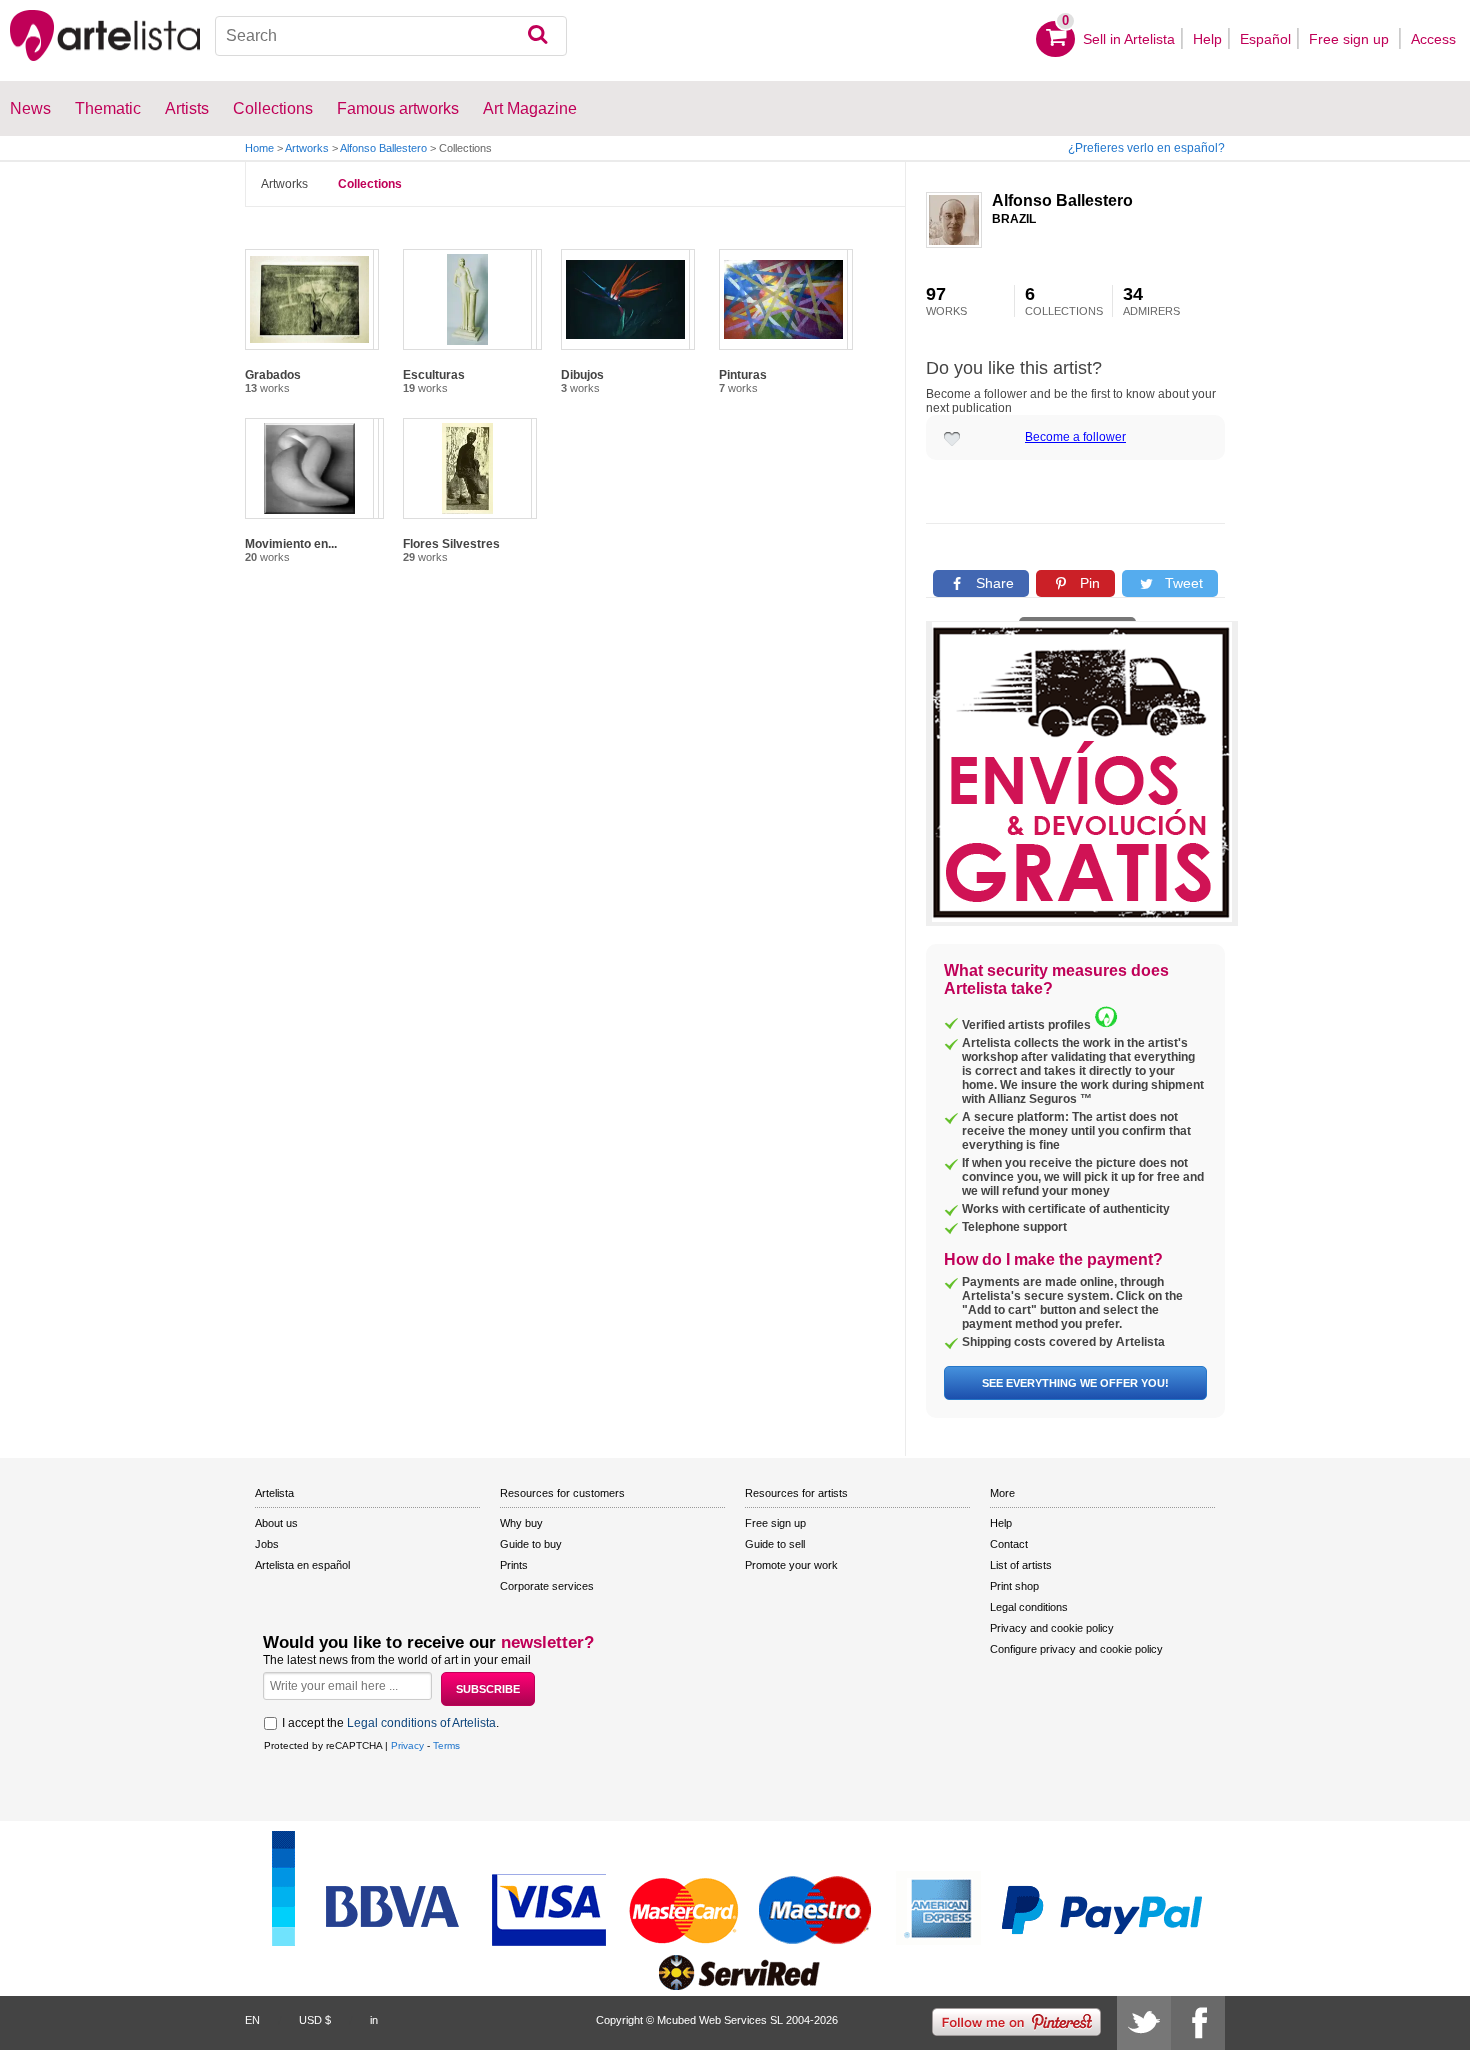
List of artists (1021, 1565)
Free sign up (1351, 39)
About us (276, 1523)
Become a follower (1075, 437)
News (30, 108)
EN (252, 2020)
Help (1207, 39)
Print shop (1014, 1586)
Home (259, 148)
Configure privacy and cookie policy (1076, 1649)
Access (1433, 39)
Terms (446, 1745)
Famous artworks (398, 108)
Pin (1088, 583)
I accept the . (390, 1723)
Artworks (307, 148)
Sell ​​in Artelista (1129, 39)
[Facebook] (1198, 2023)
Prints (514, 1565)
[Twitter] (1144, 2023)
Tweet (1182, 583)
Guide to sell (775, 1544)
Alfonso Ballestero (383, 148)
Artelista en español (302, 1565)
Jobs (267, 1544)
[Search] (537, 36)
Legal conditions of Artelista (421, 1723)
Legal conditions (1029, 1607)
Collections (370, 184)
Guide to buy (531, 1544)
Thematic (108, 108)
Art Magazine (530, 108)
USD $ (315, 2020)
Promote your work (791, 1565)
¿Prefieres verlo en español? (1146, 148)
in (374, 2020)
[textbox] (391, 36)
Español (1265, 39)
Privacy (407, 1745)
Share (993, 583)
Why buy (521, 1523)
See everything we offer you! (1075, 1383)
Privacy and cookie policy (1052, 1628)
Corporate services (547, 1586)
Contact (1009, 1544)
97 (946, 301)
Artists (187, 108)
